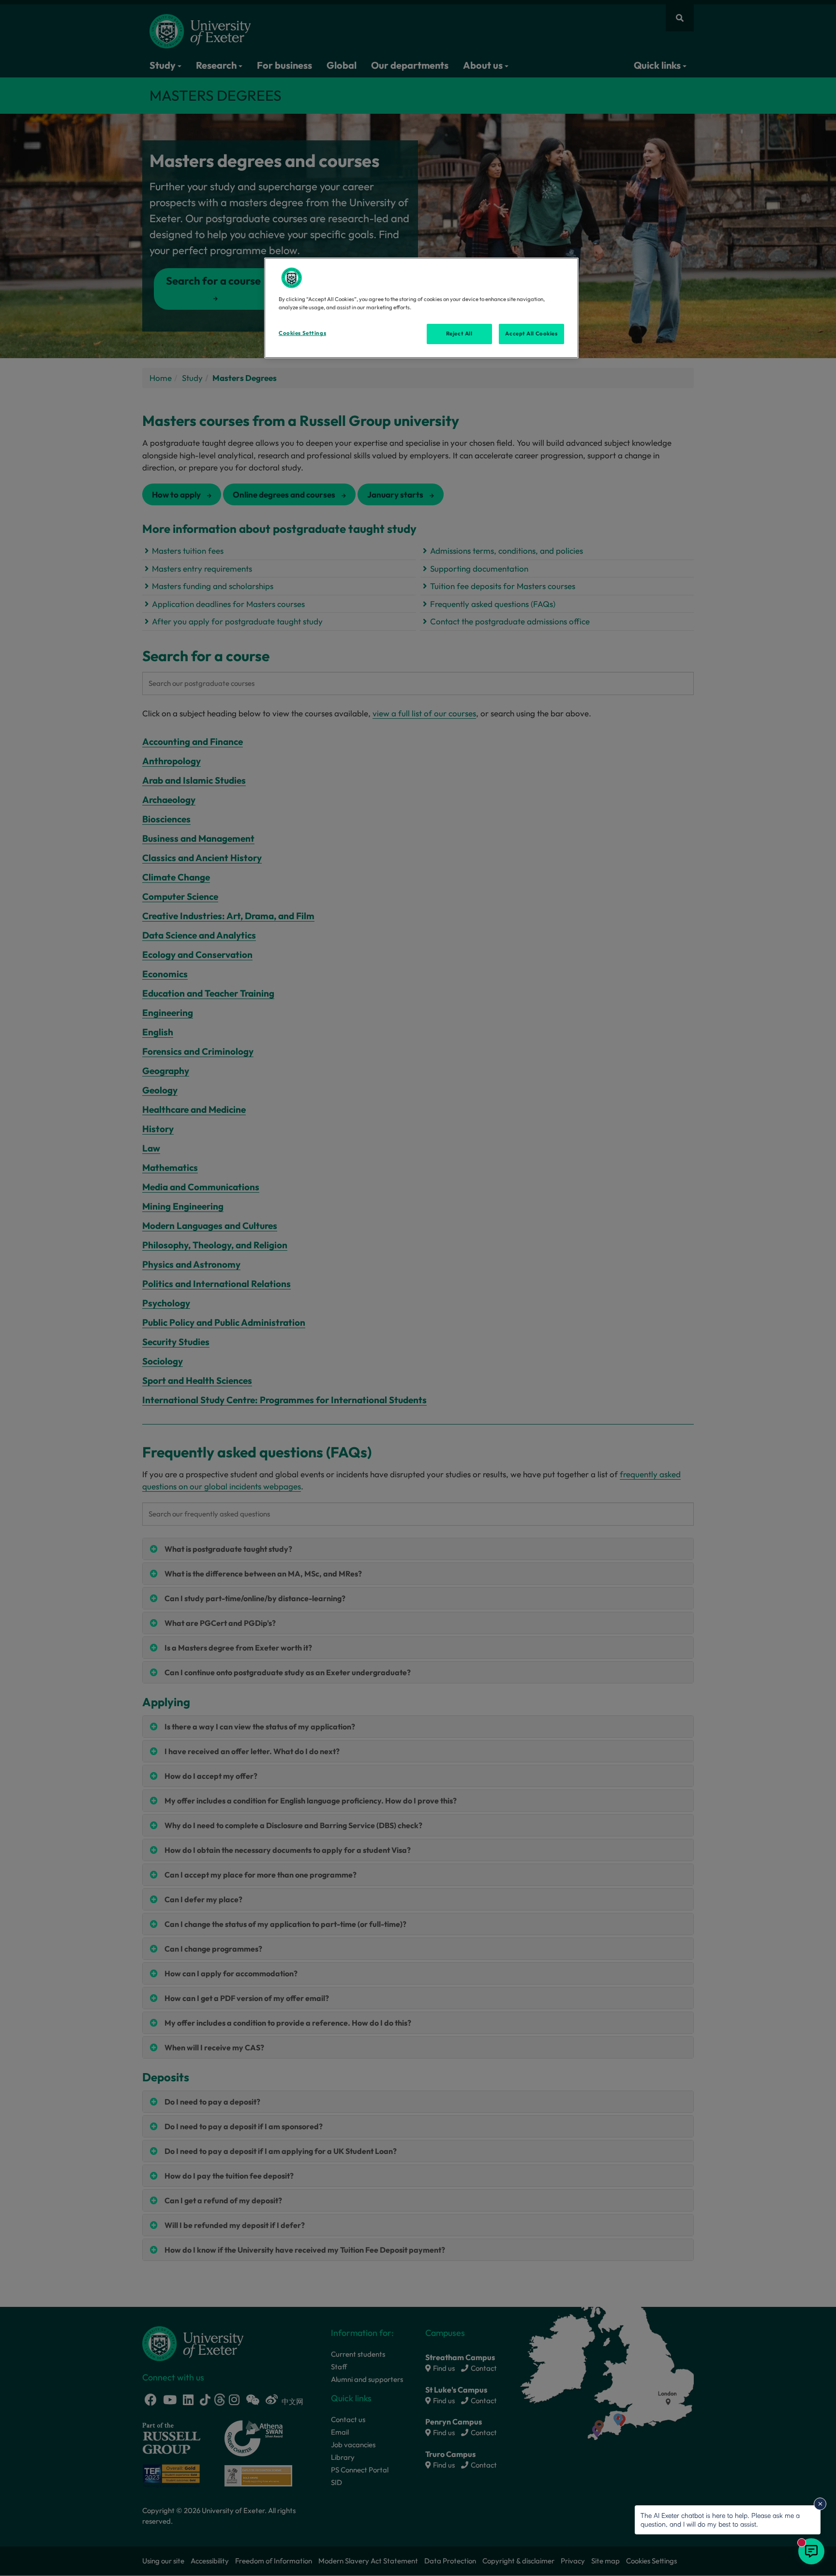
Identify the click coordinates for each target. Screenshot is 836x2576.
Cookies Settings (302, 333)
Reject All (459, 333)
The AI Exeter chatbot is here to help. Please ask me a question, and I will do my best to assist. (720, 2520)
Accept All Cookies (531, 333)
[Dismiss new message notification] (820, 2504)
